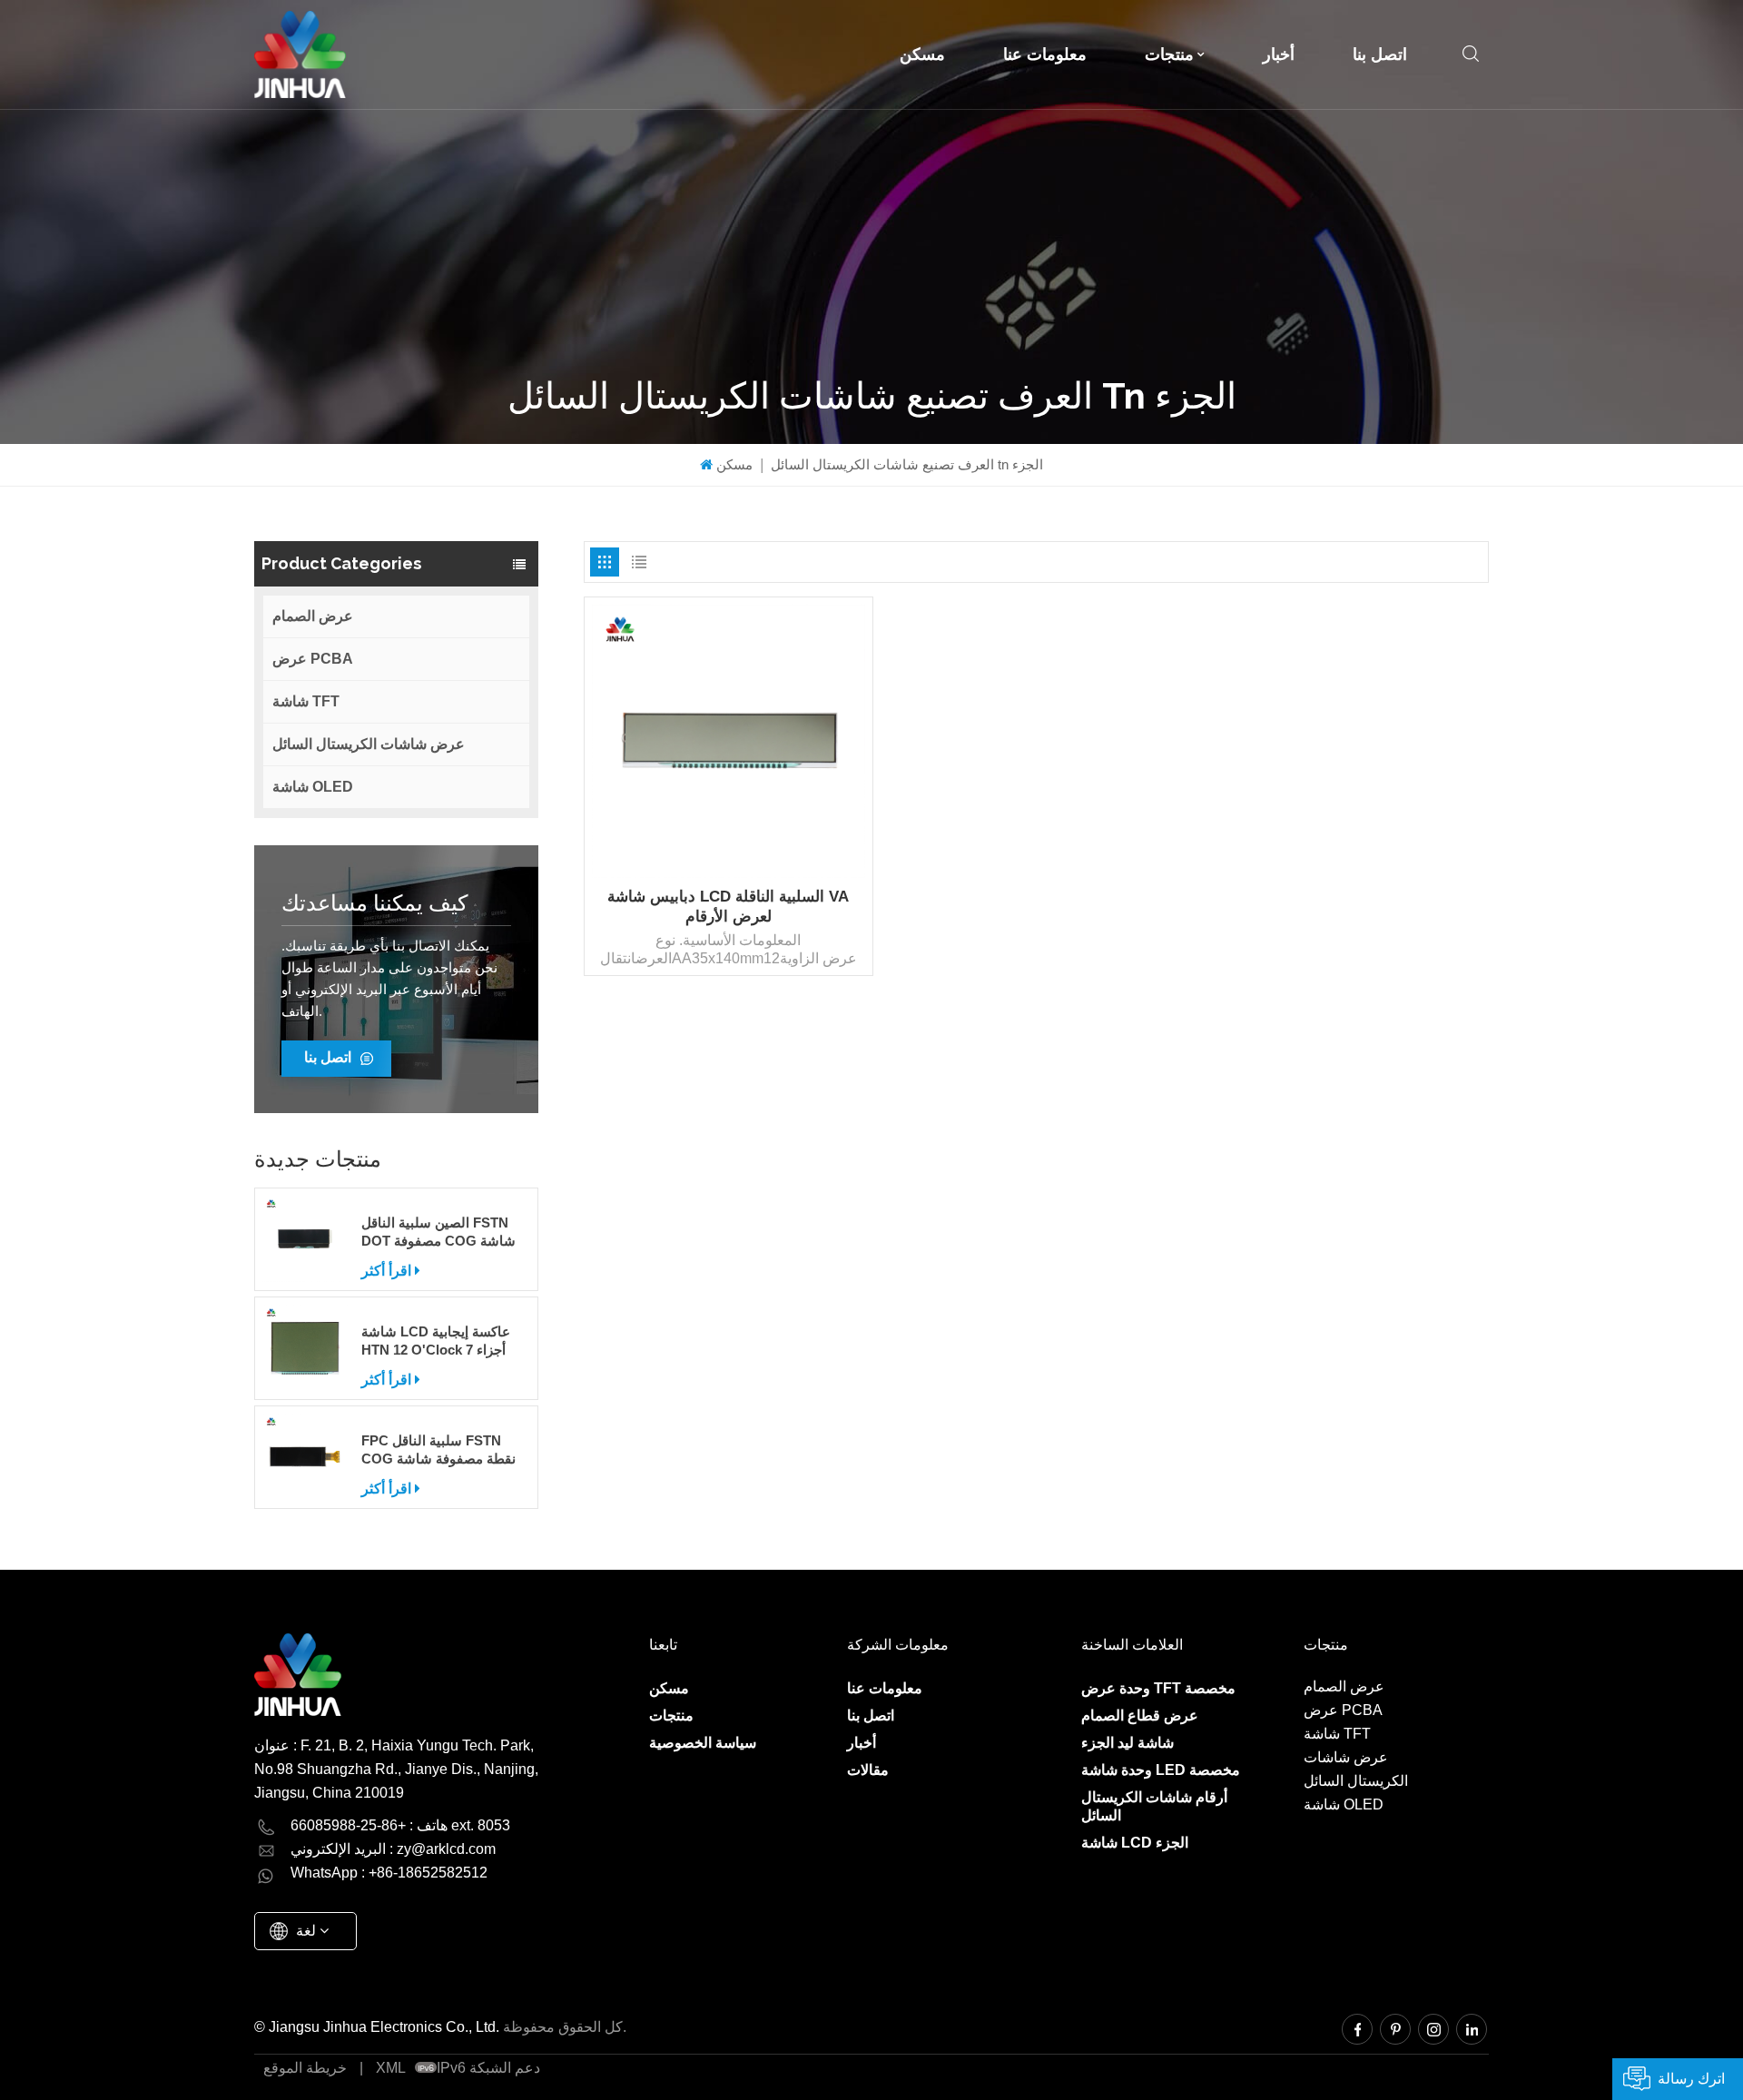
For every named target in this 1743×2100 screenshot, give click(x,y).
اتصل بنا (1380, 54)
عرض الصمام (313, 616)
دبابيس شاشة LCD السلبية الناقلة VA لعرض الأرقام (728, 907)
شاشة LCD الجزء (1135, 1843)
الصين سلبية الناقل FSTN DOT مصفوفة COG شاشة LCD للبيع (438, 1232)
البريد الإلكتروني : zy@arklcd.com (393, 1849)
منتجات (1169, 54)
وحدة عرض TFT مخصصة (1158, 1688)
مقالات (868, 1770)
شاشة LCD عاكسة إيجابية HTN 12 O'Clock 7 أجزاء (436, 1341)
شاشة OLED (313, 787)
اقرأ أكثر (386, 1271)
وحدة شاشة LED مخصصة (1161, 1770)
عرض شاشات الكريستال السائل (369, 744)
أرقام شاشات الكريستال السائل (1154, 1806)
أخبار (1279, 54)
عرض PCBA (313, 659)
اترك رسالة (1691, 2079)
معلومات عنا (1045, 54)
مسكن (922, 54)
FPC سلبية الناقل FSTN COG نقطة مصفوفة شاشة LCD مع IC (438, 1450)
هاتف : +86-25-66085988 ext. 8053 (400, 1825)
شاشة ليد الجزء (1128, 1743)
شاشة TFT (306, 701)
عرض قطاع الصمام (1140, 1715)
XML (391, 2068)
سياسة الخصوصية (703, 1743)
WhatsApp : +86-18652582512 (389, 1873)
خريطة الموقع (305, 2068)
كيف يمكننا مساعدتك (374, 903)
